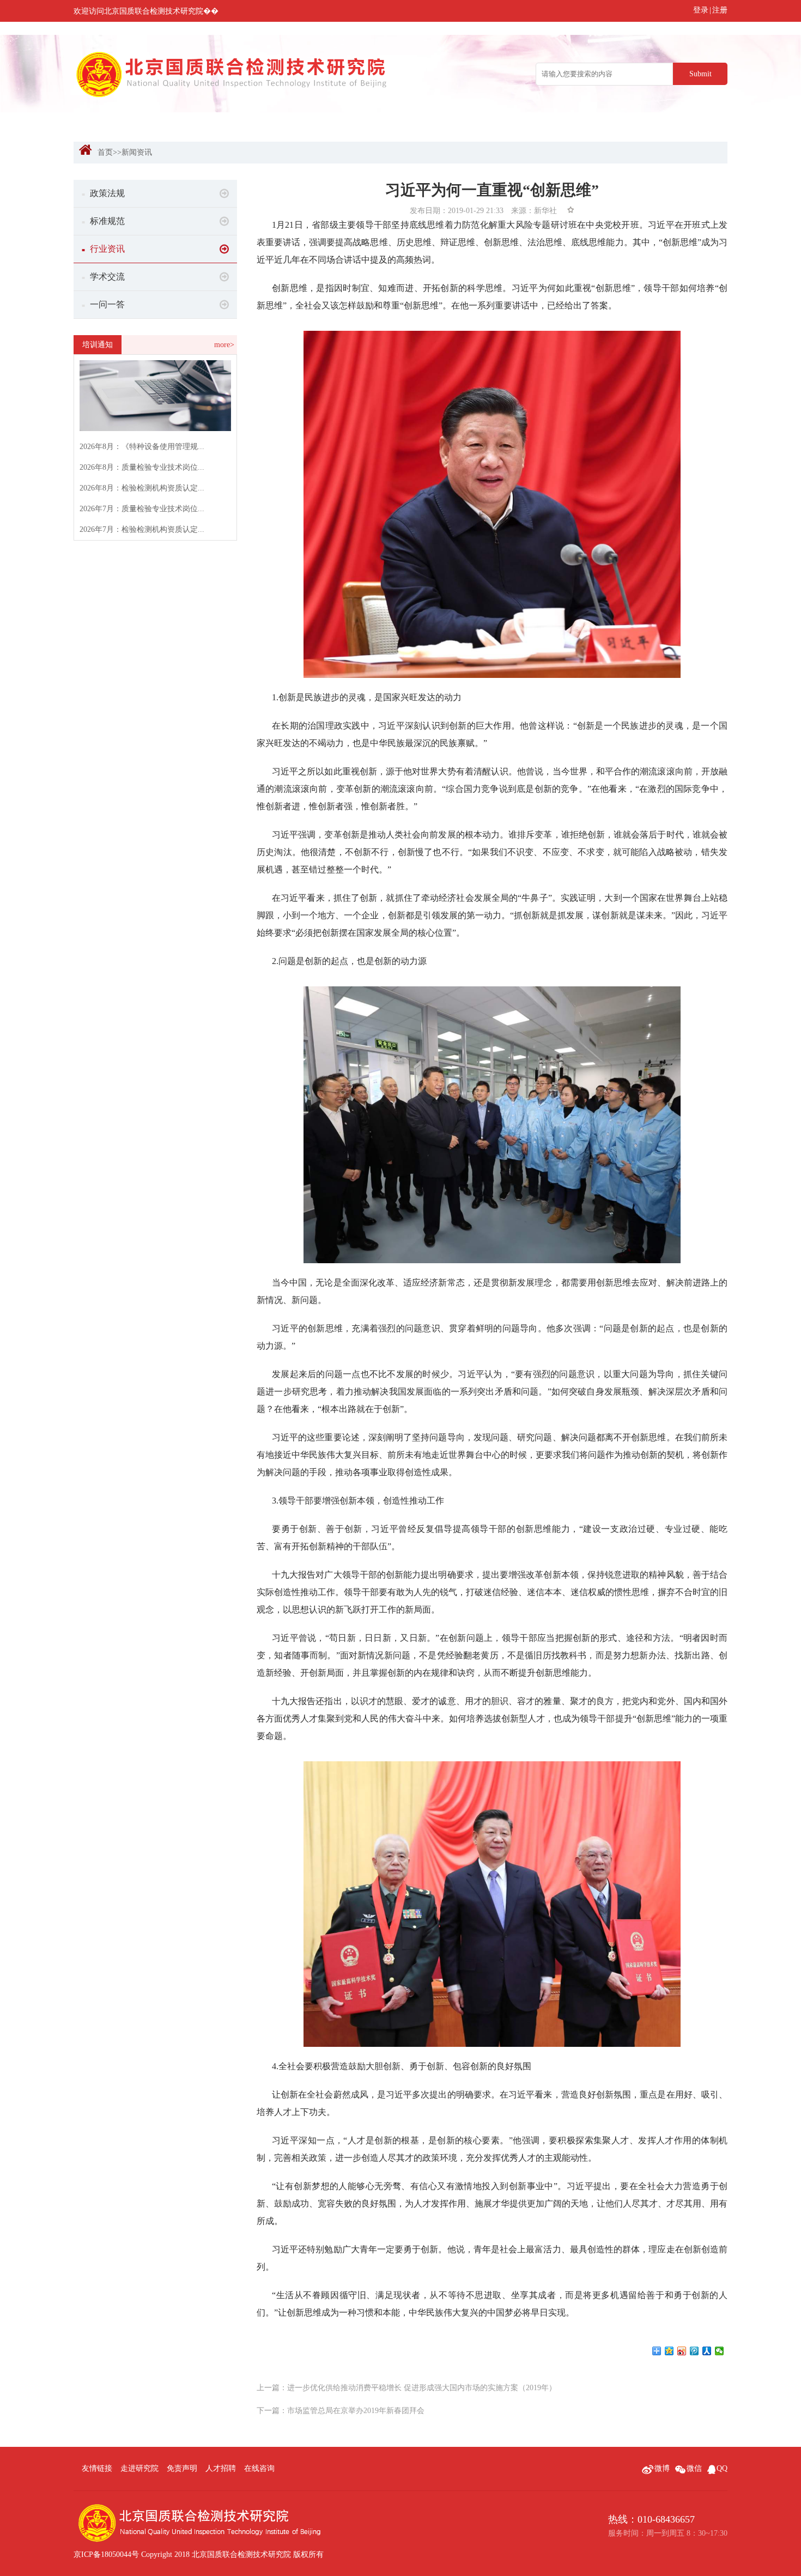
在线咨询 (259, 2468)
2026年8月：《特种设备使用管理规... (142, 447)
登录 (701, 10)
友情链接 (97, 2468)
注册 (720, 10)
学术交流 (103, 277)
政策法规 (103, 193)
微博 (662, 2468)
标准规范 (103, 221)
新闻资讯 (137, 152)
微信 (694, 2468)
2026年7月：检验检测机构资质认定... (142, 529)
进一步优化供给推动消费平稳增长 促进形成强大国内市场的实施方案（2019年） (422, 2388)
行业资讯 (103, 249)
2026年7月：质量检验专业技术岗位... (142, 509)
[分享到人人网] (707, 2351)
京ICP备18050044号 (106, 2554)
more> (224, 345)
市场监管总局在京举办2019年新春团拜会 (356, 2411)
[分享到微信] (720, 2351)
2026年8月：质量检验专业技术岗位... (142, 467)
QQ (722, 2468)
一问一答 (103, 304)
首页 (105, 152)
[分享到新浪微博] (682, 2351)
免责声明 (182, 2468)
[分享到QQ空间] (669, 2351)
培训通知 (98, 345)
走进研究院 (139, 2468)
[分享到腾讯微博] (694, 2351)
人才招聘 (221, 2468)
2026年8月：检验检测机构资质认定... (142, 488)
